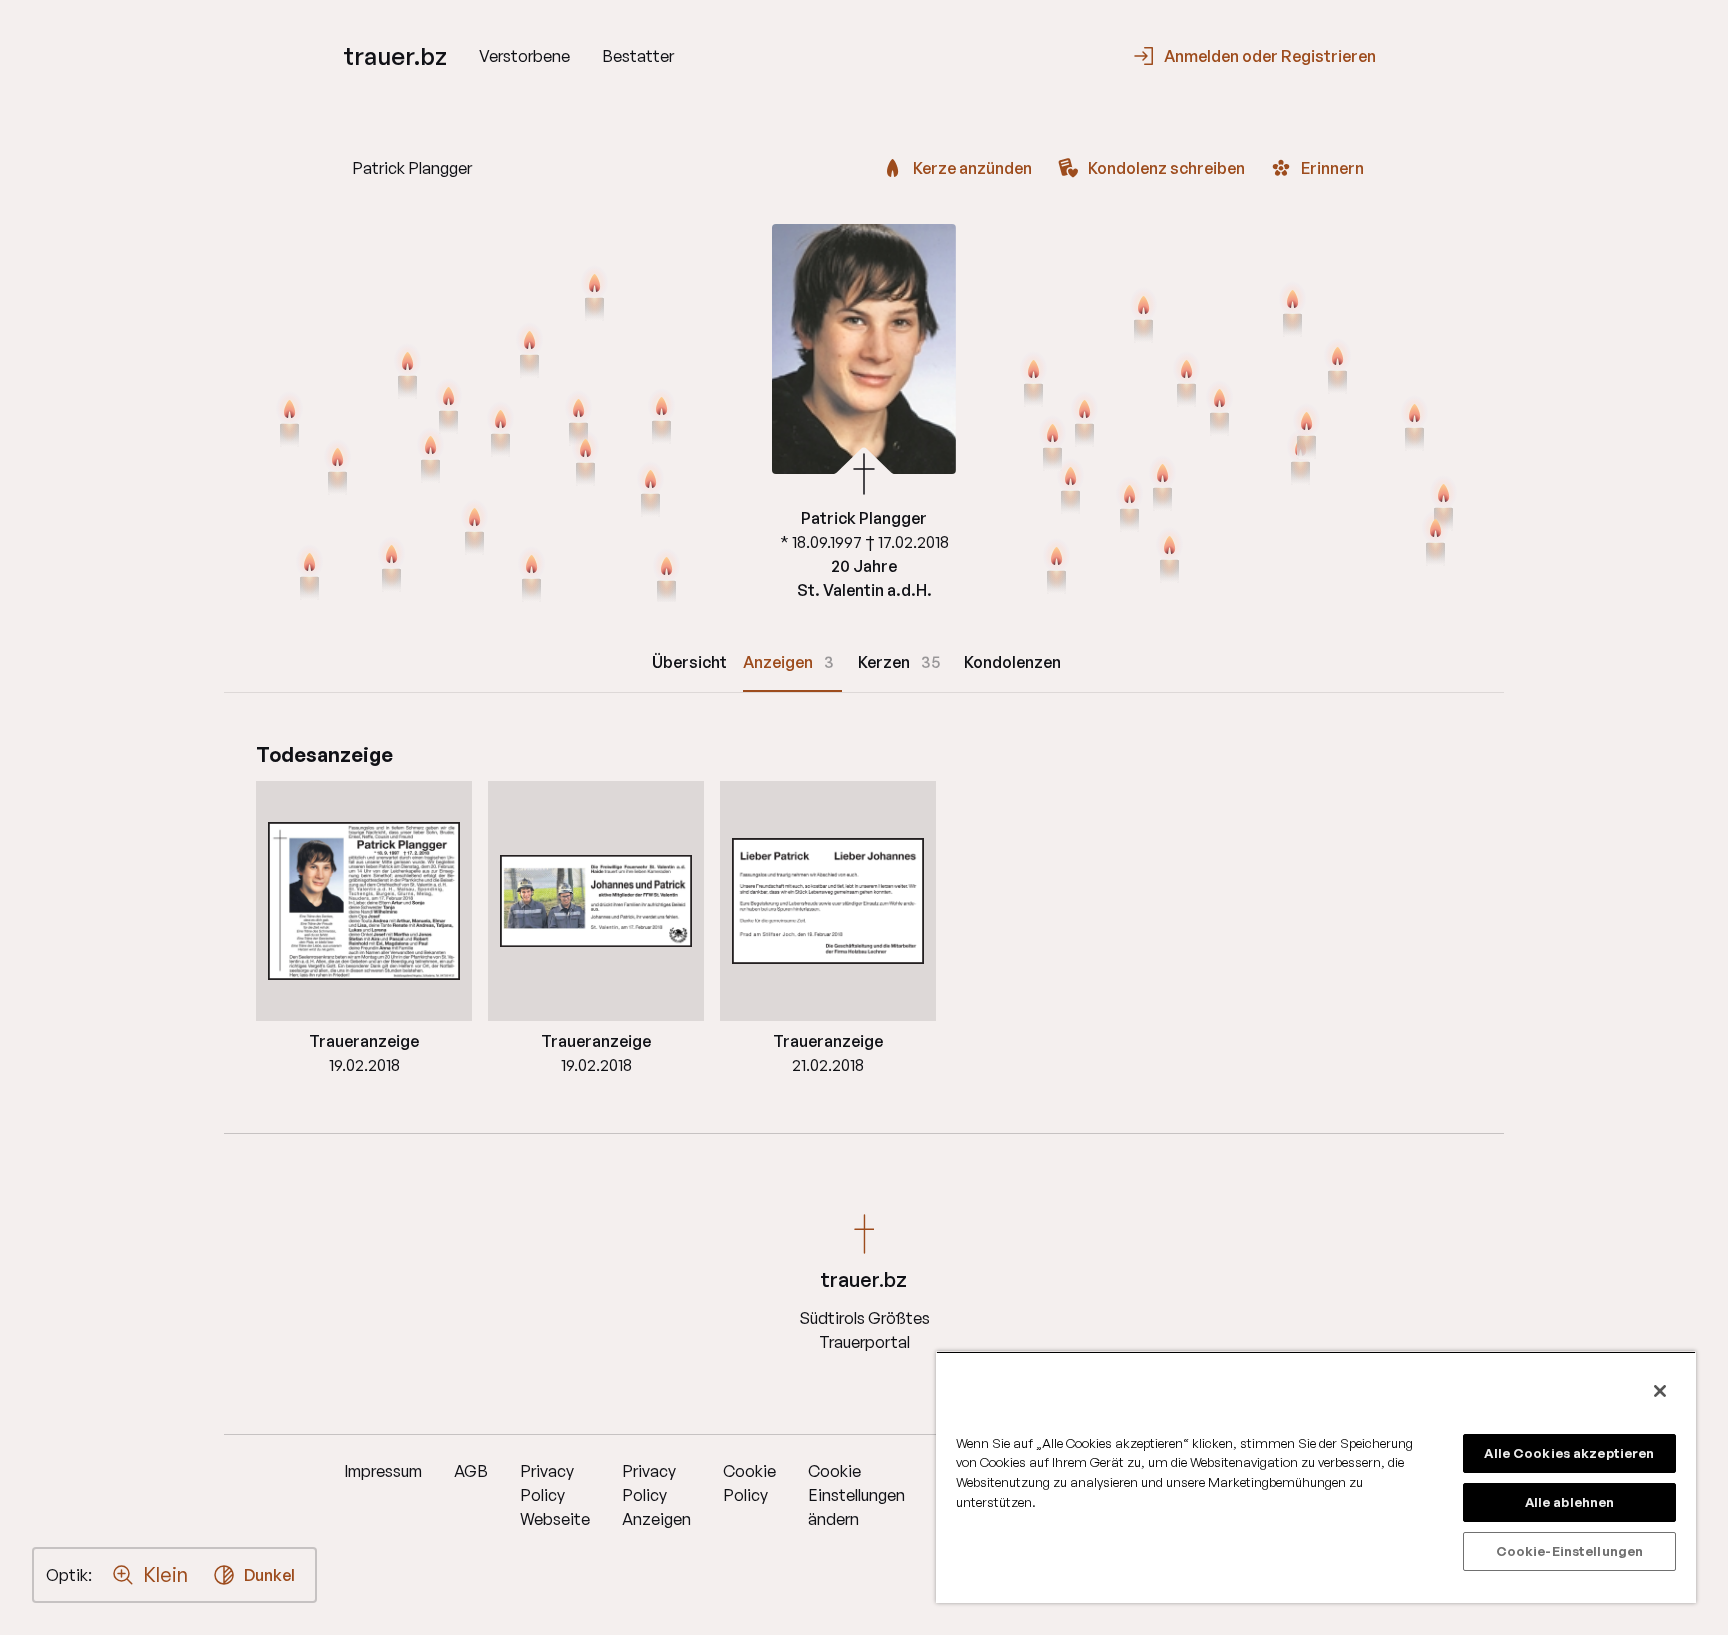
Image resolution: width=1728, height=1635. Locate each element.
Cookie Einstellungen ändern (856, 1495)
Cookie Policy (749, 1483)
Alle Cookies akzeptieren (1569, 1453)
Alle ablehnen (1570, 1502)
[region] (1316, 1477)
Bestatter (638, 56)
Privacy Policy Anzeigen (656, 1495)
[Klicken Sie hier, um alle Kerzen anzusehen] (500, 432)
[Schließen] (1660, 1391)
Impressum (383, 1471)
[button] (364, 901)
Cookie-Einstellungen (1570, 1551)
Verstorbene (524, 56)
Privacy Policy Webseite (555, 1495)
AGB (471, 1471)
